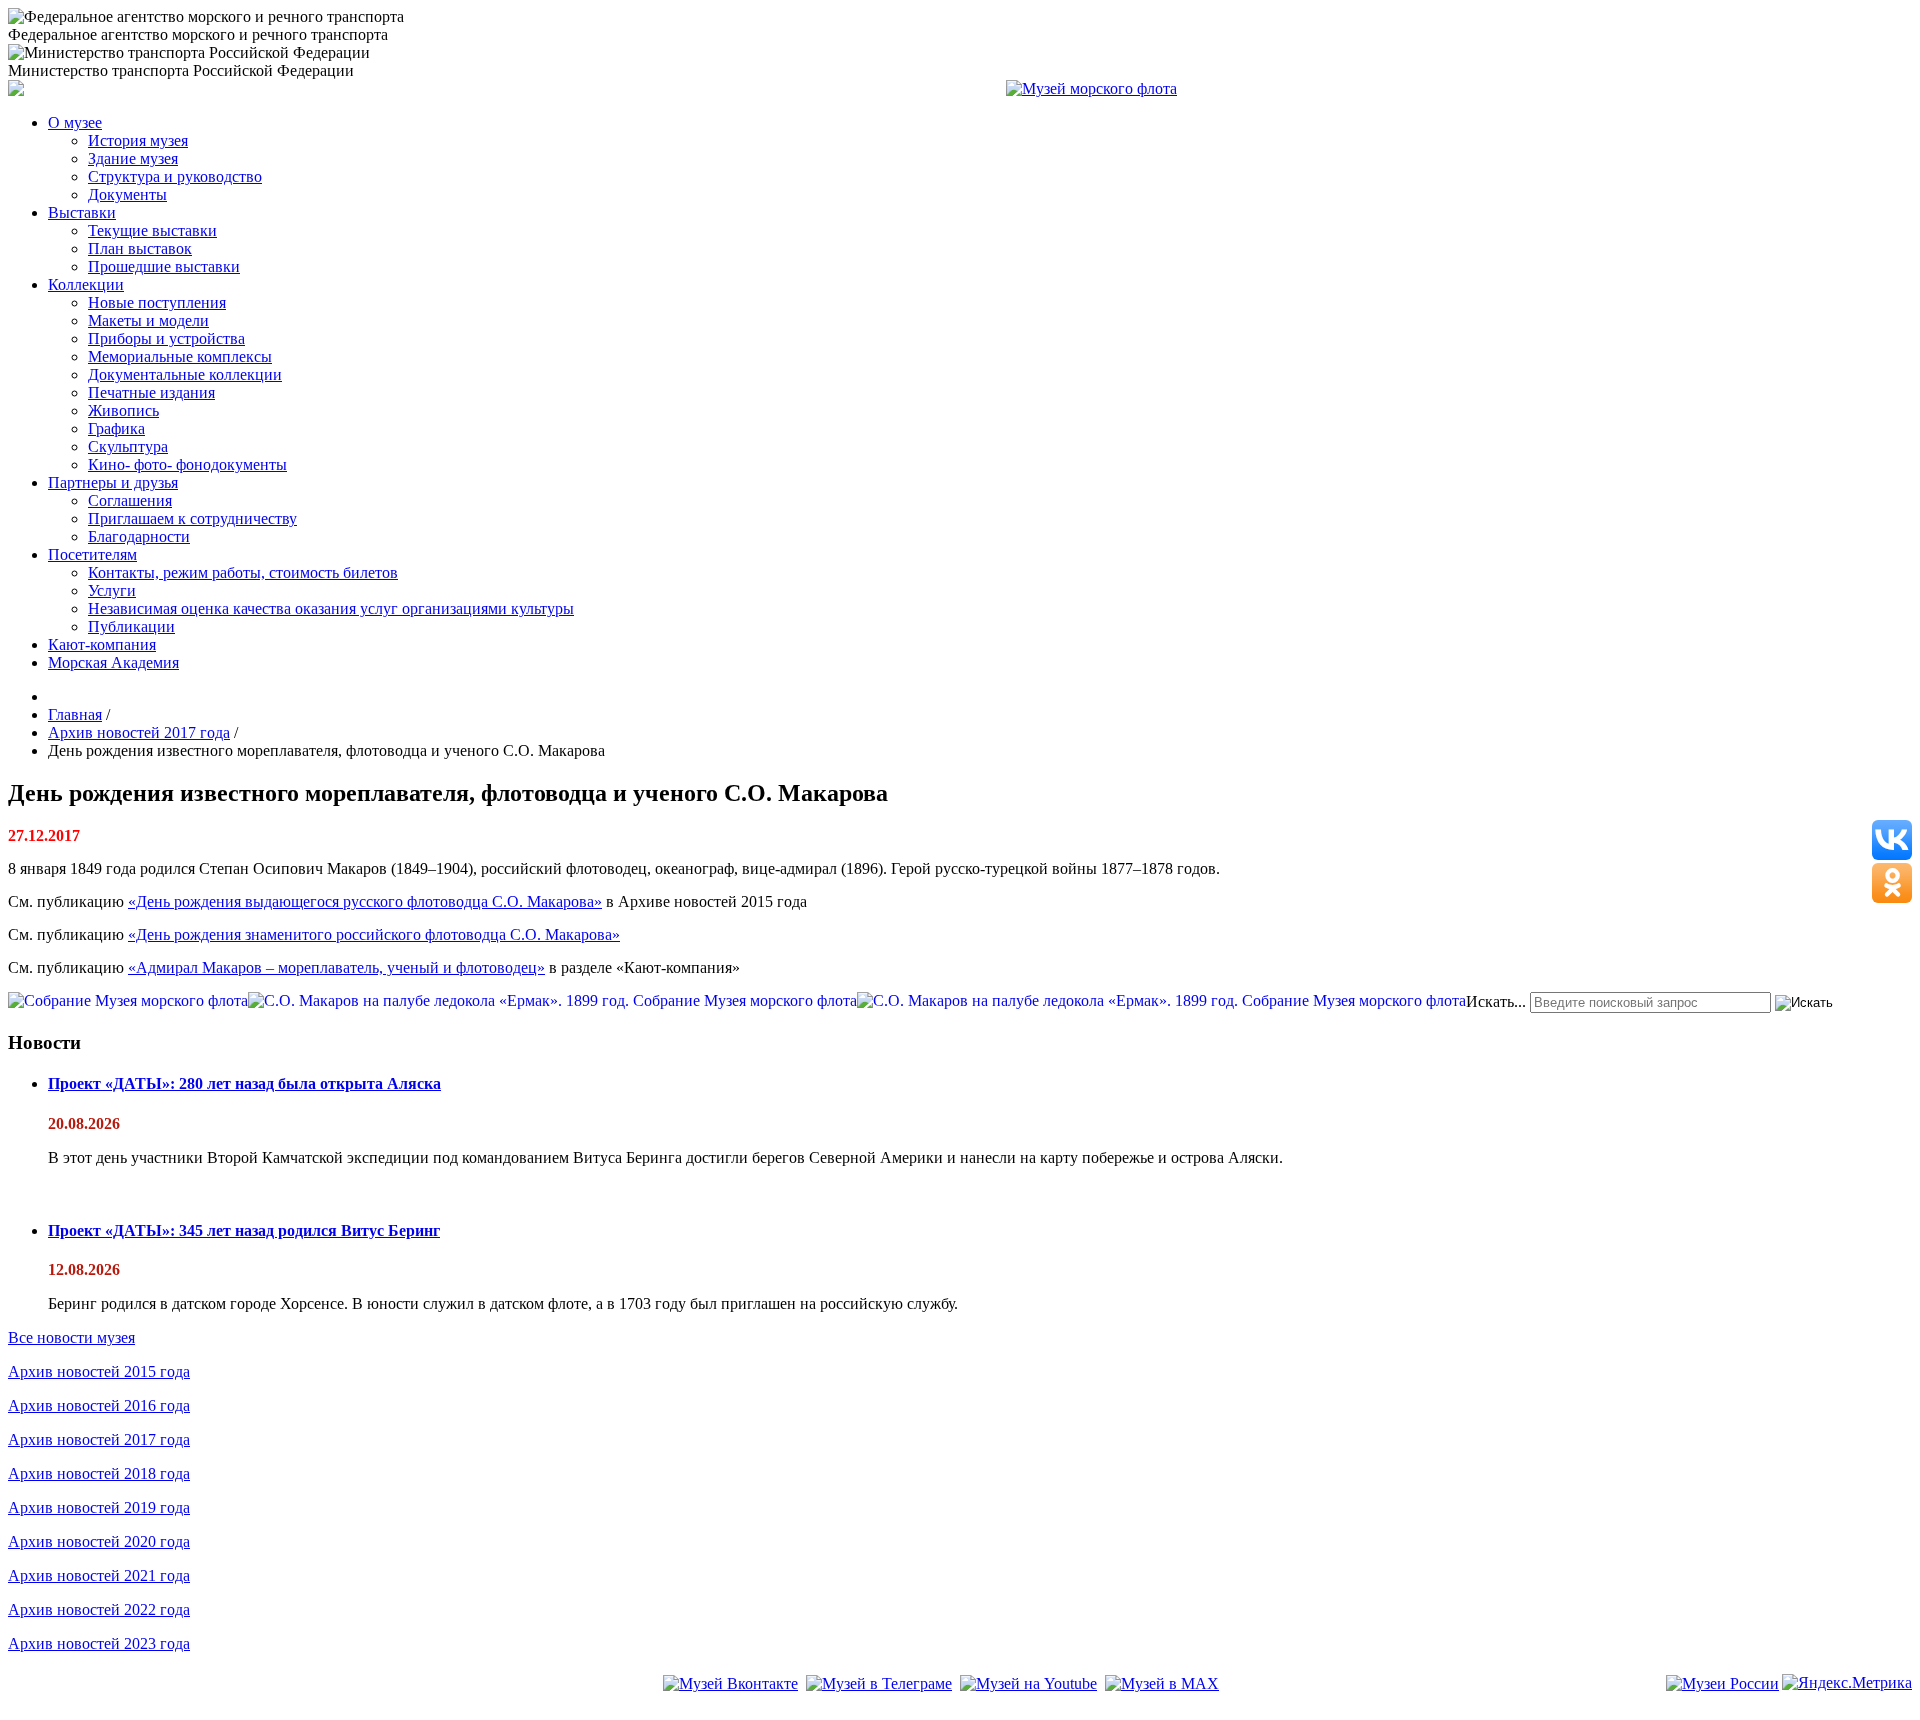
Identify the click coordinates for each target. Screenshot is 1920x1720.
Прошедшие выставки (164, 266)
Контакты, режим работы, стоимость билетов (243, 572)
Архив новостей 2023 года (99, 1643)
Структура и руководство (175, 176)
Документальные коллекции (185, 374)
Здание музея (133, 158)
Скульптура (128, 446)
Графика (116, 428)
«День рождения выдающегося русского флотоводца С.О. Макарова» (365, 901)
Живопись (123, 410)
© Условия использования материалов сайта (119, 1712)
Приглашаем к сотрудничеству (192, 518)
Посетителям (92, 554)
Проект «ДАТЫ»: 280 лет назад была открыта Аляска (244, 1083)
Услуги (112, 590)
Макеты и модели (148, 320)
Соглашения (130, 500)
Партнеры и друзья (113, 482)
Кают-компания (102, 644)
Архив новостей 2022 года (99, 1609)
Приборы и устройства (166, 338)
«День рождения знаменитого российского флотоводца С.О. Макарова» (374, 934)
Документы (127, 194)
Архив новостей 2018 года (99, 1473)
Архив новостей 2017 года (99, 1439)
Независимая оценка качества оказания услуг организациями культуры (331, 608)
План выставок (140, 248)
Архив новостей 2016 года (99, 1405)
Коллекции (86, 284)
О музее (75, 122)
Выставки (82, 212)
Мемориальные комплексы (180, 356)
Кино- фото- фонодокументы (187, 464)
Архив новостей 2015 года (99, 1371)
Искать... (1496, 1001)
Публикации (131, 626)
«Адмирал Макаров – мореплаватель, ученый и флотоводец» (336, 967)
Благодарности (139, 536)
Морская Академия (113, 662)
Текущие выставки (152, 230)
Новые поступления (157, 302)
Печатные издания (151, 392)
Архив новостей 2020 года (99, 1541)
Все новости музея (71, 1337)
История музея (138, 140)
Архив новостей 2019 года (99, 1507)
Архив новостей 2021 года (99, 1575)
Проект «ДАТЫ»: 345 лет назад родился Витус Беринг (244, 1230)
